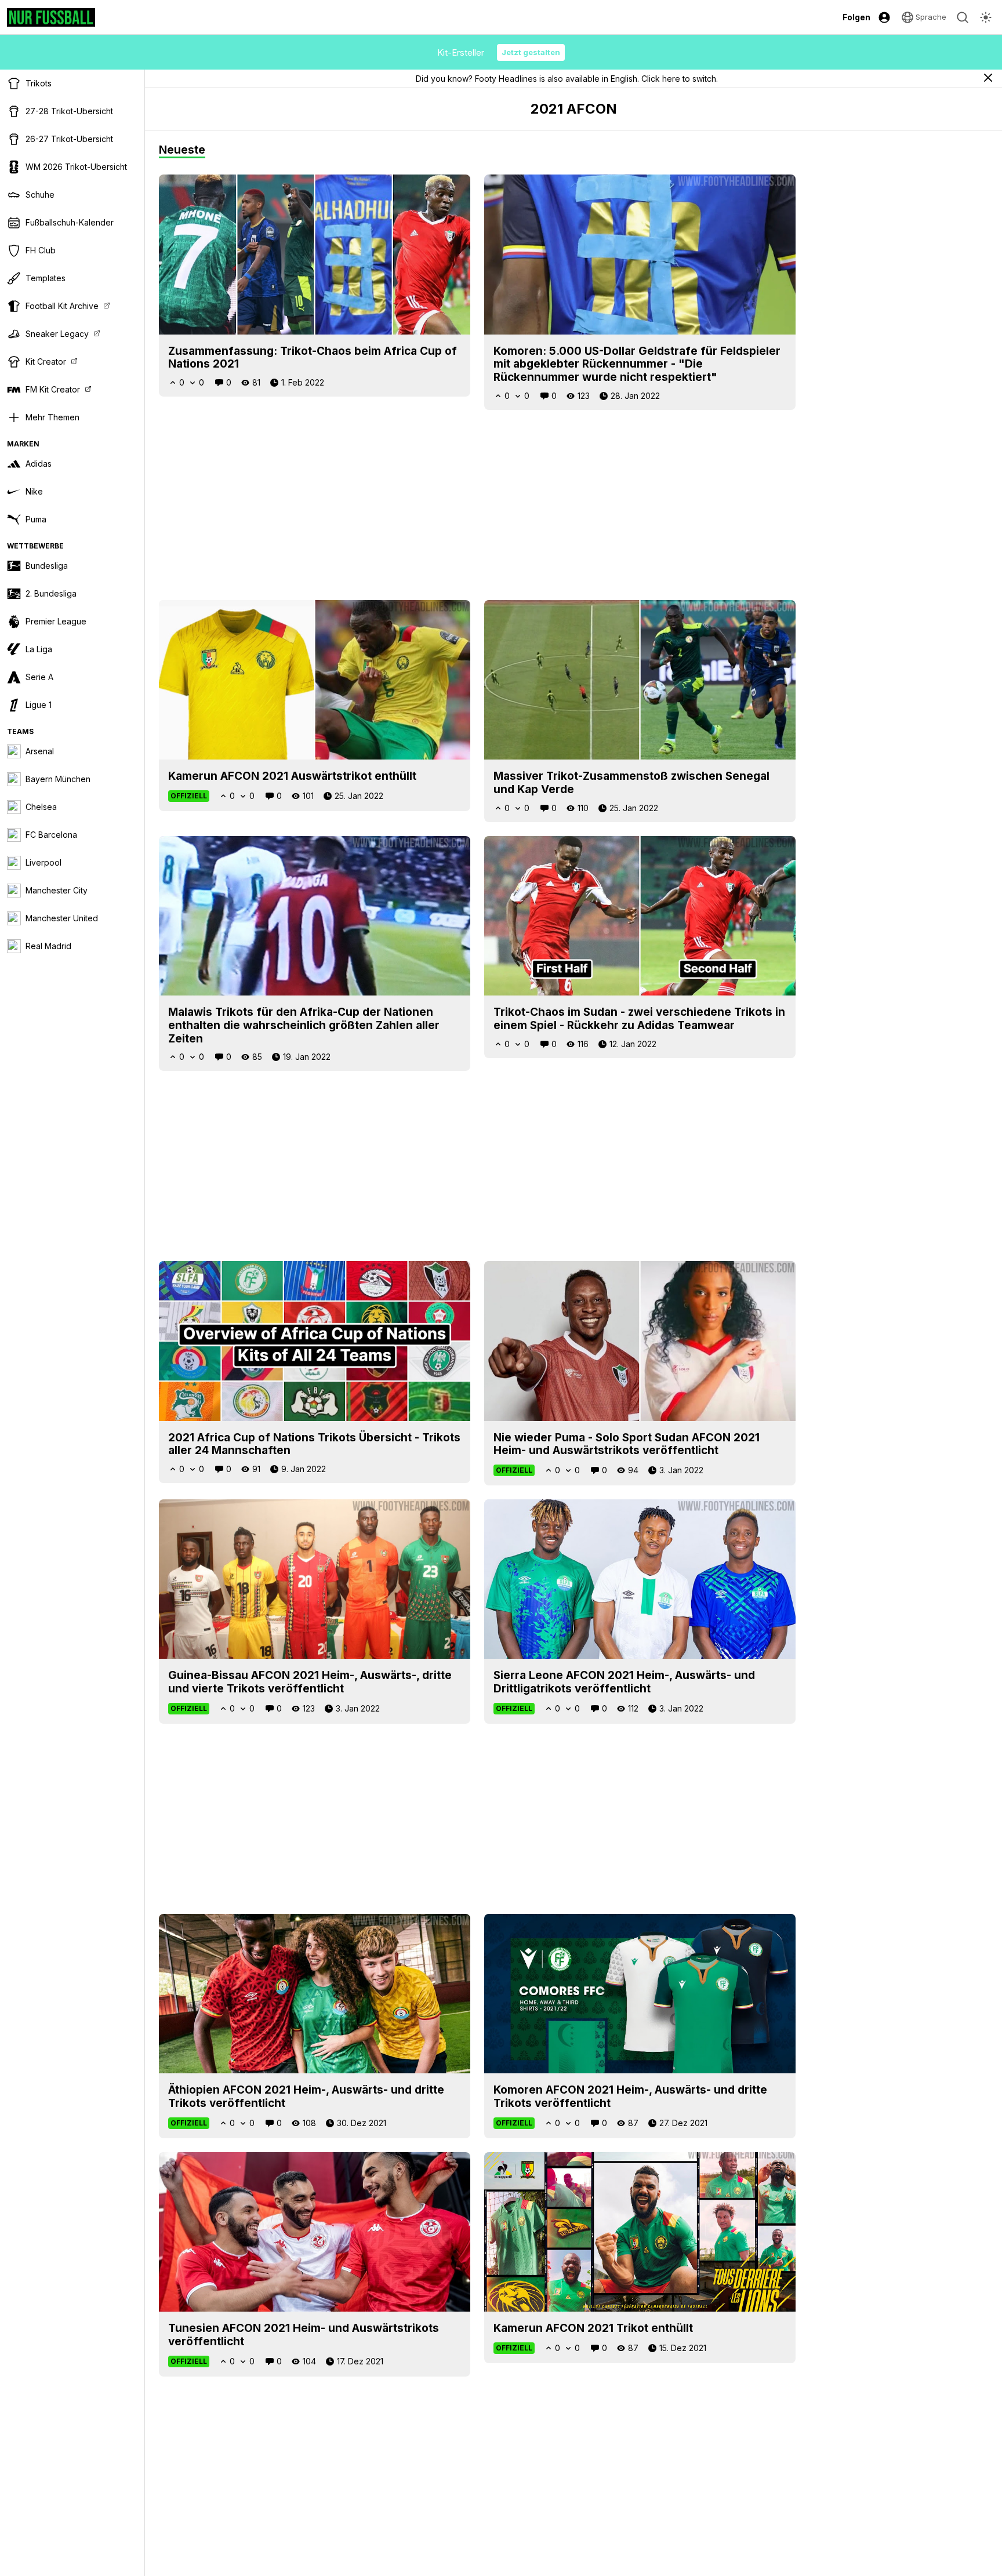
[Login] (884, 17)
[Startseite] (51, 17)
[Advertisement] (477, 505)
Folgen (856, 17)
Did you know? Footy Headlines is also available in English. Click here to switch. (567, 79)
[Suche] (963, 17)
